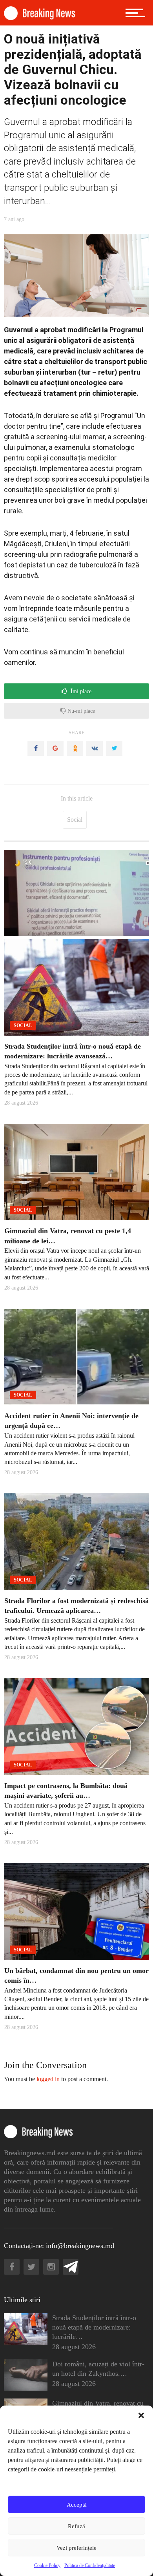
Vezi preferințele (76, 2548)
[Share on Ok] (75, 748)
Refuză (76, 2526)
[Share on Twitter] (114, 748)
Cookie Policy (47, 2565)
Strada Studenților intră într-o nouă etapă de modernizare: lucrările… (94, 2327)
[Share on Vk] (95, 748)
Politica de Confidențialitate (90, 2565)
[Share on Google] (55, 748)
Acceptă (77, 2505)
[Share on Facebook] (36, 748)
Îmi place (80, 691)
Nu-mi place (80, 711)
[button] (141, 2415)
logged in (48, 2079)
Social (75, 820)
